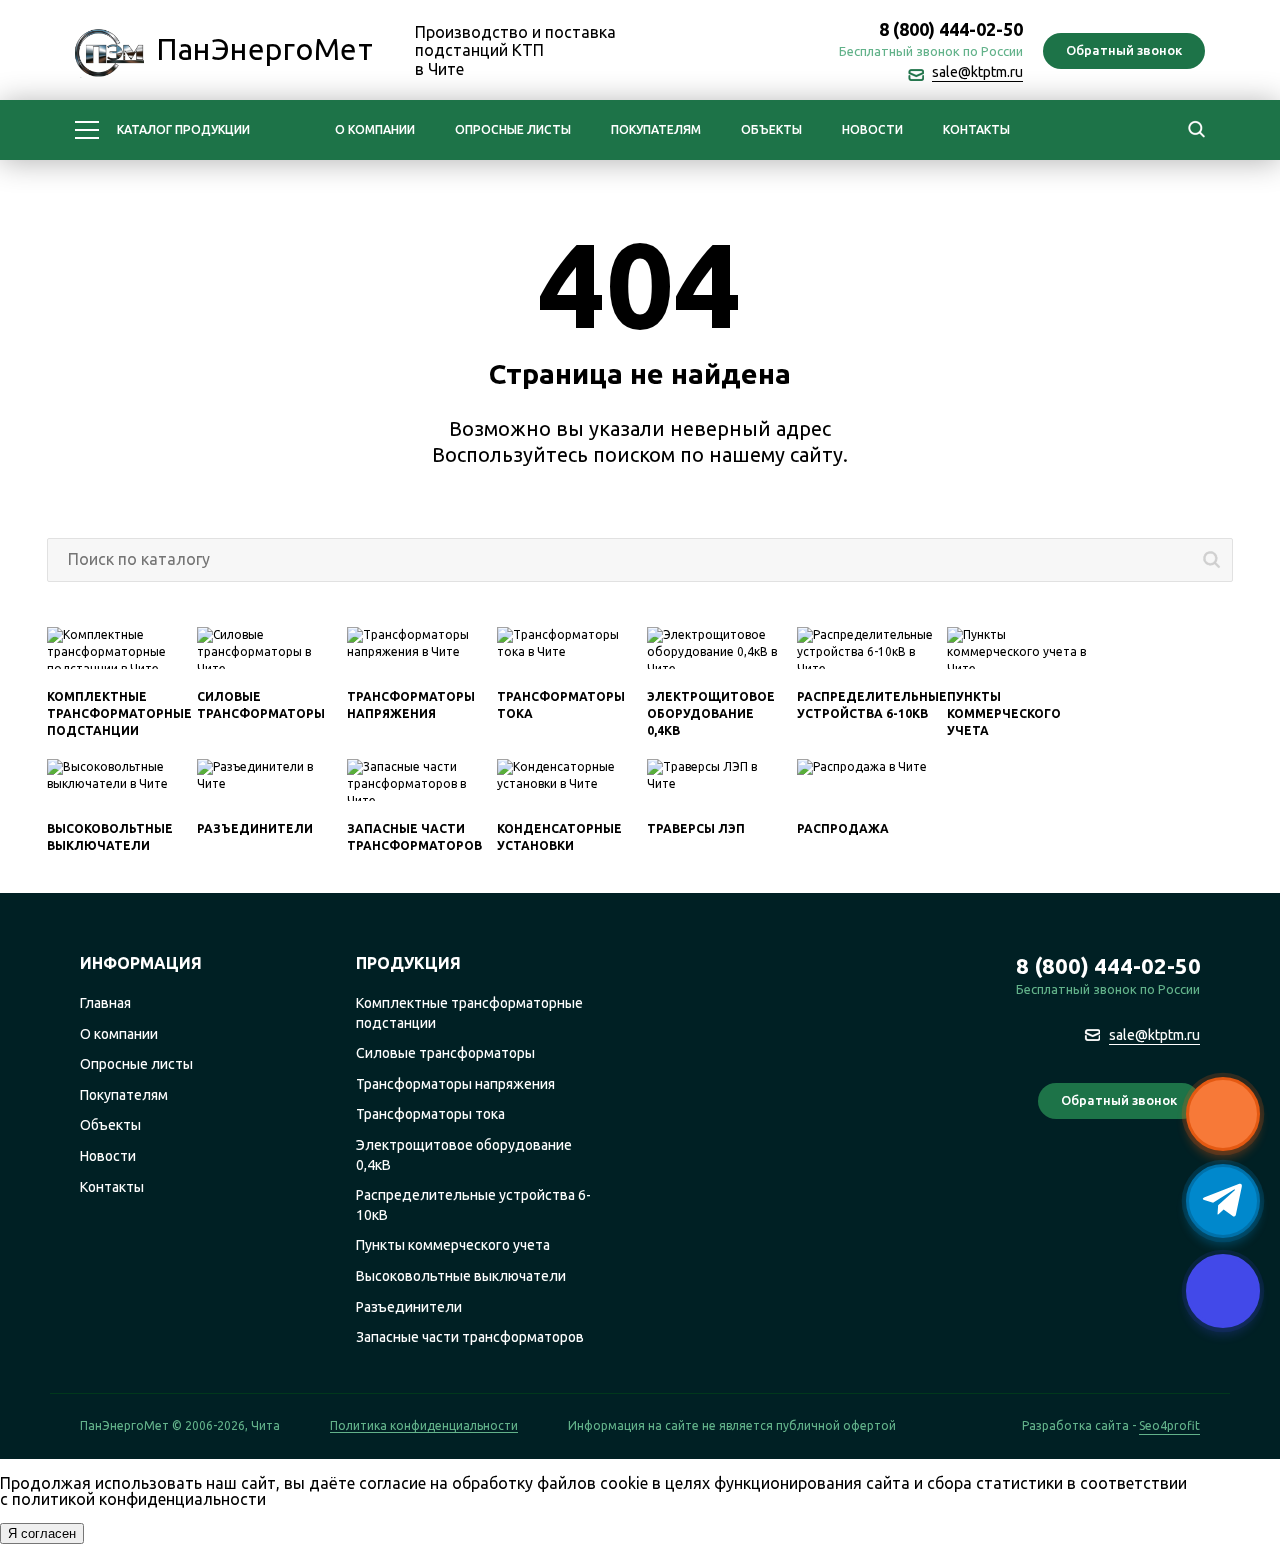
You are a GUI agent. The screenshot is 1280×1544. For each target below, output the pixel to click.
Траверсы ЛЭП (696, 828)
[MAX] (702, 52)
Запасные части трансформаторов (470, 1337)
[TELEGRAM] (746, 52)
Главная (105, 1003)
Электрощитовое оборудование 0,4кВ (711, 713)
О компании (375, 129)
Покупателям (656, 129)
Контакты (976, 129)
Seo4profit (1169, 1426)
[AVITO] (1182, 1176)
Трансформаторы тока (430, 1114)
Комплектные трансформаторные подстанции (119, 713)
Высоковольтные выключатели (461, 1276)
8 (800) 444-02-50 (951, 29)
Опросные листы (513, 129)
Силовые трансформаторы (445, 1053)
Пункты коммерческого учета (1004, 713)
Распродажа (843, 828)
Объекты (771, 129)
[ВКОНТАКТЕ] (790, 52)
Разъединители (255, 828)
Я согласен (42, 1533)
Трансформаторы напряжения (455, 1084)
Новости (872, 129)
